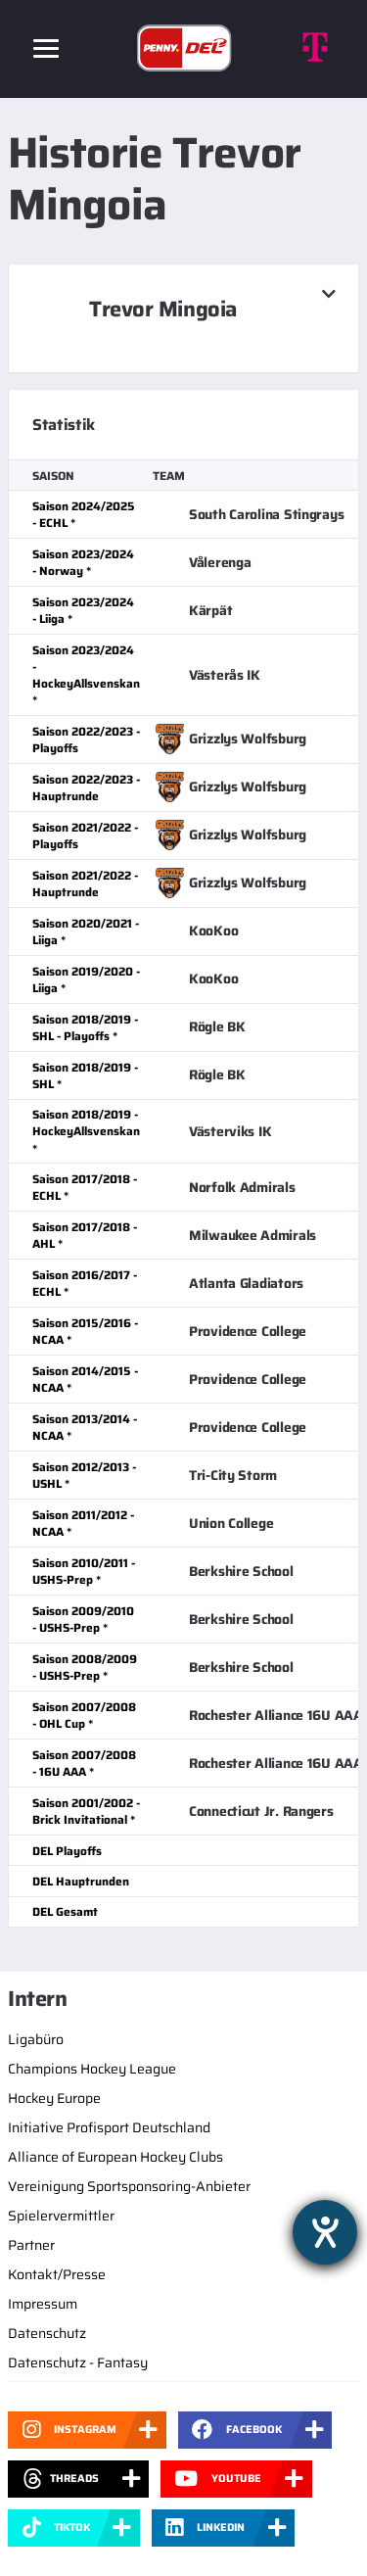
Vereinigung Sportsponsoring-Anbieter (129, 2186)
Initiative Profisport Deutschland (109, 2127)
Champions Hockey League (92, 2069)
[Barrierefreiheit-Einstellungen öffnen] (325, 2232)
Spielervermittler (61, 2216)
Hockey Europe (54, 2098)
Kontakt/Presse (57, 2274)
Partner (31, 2245)
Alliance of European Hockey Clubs (115, 2157)
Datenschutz (47, 2333)
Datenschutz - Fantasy (78, 2362)
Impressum (43, 2304)
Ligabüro (36, 2039)
